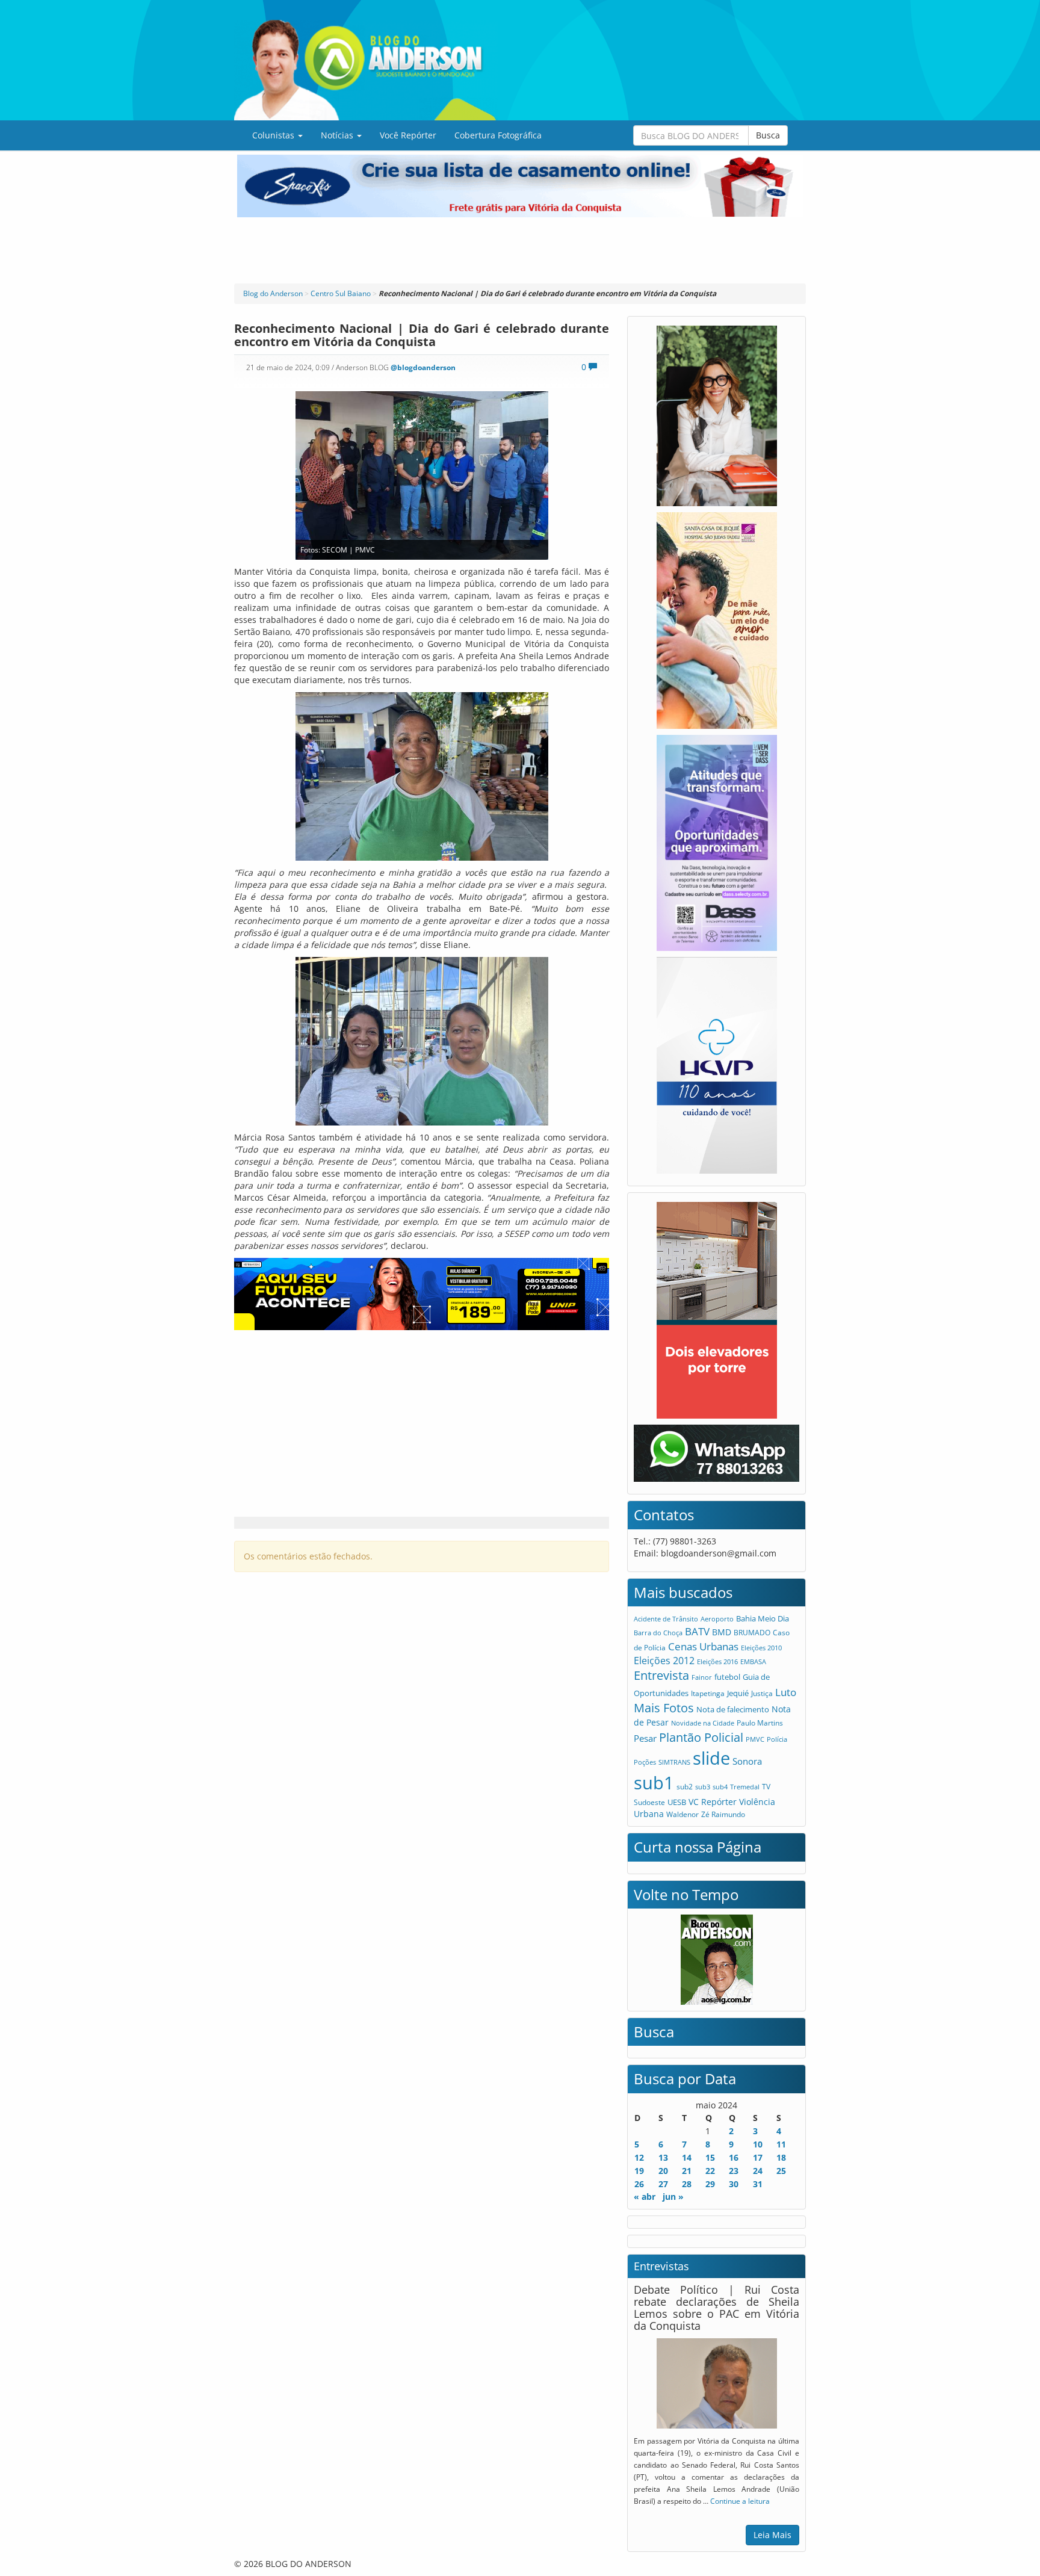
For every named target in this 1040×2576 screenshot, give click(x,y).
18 (781, 2157)
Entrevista (661, 1675)
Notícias (338, 135)
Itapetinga (708, 1693)
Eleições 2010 (761, 1648)
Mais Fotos (664, 1708)
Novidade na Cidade (703, 1723)
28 (687, 2184)
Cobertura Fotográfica (498, 135)
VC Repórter (713, 1802)
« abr (645, 2197)
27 (663, 2184)
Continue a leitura (740, 2501)
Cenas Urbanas (703, 1646)
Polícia (777, 1739)
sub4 (720, 1787)
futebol (727, 1677)
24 (758, 2171)
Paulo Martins (760, 1723)
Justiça (762, 1693)
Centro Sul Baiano (341, 293)
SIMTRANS (674, 1762)
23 (734, 2171)
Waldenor (682, 1814)
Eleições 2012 (664, 1661)
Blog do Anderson (273, 293)
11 (781, 2144)
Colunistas (274, 135)
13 (663, 2157)
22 (710, 2171)
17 (758, 2157)
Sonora (747, 1761)
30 (734, 2184)
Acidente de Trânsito (666, 1619)
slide (711, 1758)
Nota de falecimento (733, 1709)
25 (781, 2171)
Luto (786, 1692)
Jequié (738, 1693)
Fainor (702, 1677)
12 (639, 2157)
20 (663, 2171)
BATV (697, 1631)
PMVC (755, 1739)
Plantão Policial (701, 1737)
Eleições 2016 (717, 1661)
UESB (677, 1802)
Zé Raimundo (723, 1814)
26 (639, 2184)
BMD (722, 1632)
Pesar (645, 1738)
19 (639, 2171)
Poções (645, 1762)
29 (710, 2184)
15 (710, 2157)
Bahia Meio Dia (763, 1618)
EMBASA (753, 1661)
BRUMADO (752, 1633)
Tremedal (745, 1787)
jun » (673, 2197)
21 (687, 2171)
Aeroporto (717, 1619)
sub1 (654, 1783)
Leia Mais (772, 2535)
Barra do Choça (658, 1633)
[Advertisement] (520, 250)
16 (734, 2157)
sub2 (685, 1786)
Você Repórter (408, 135)
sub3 (703, 1787)
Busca (768, 135)
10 (758, 2144)
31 (758, 2184)
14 (687, 2157)
